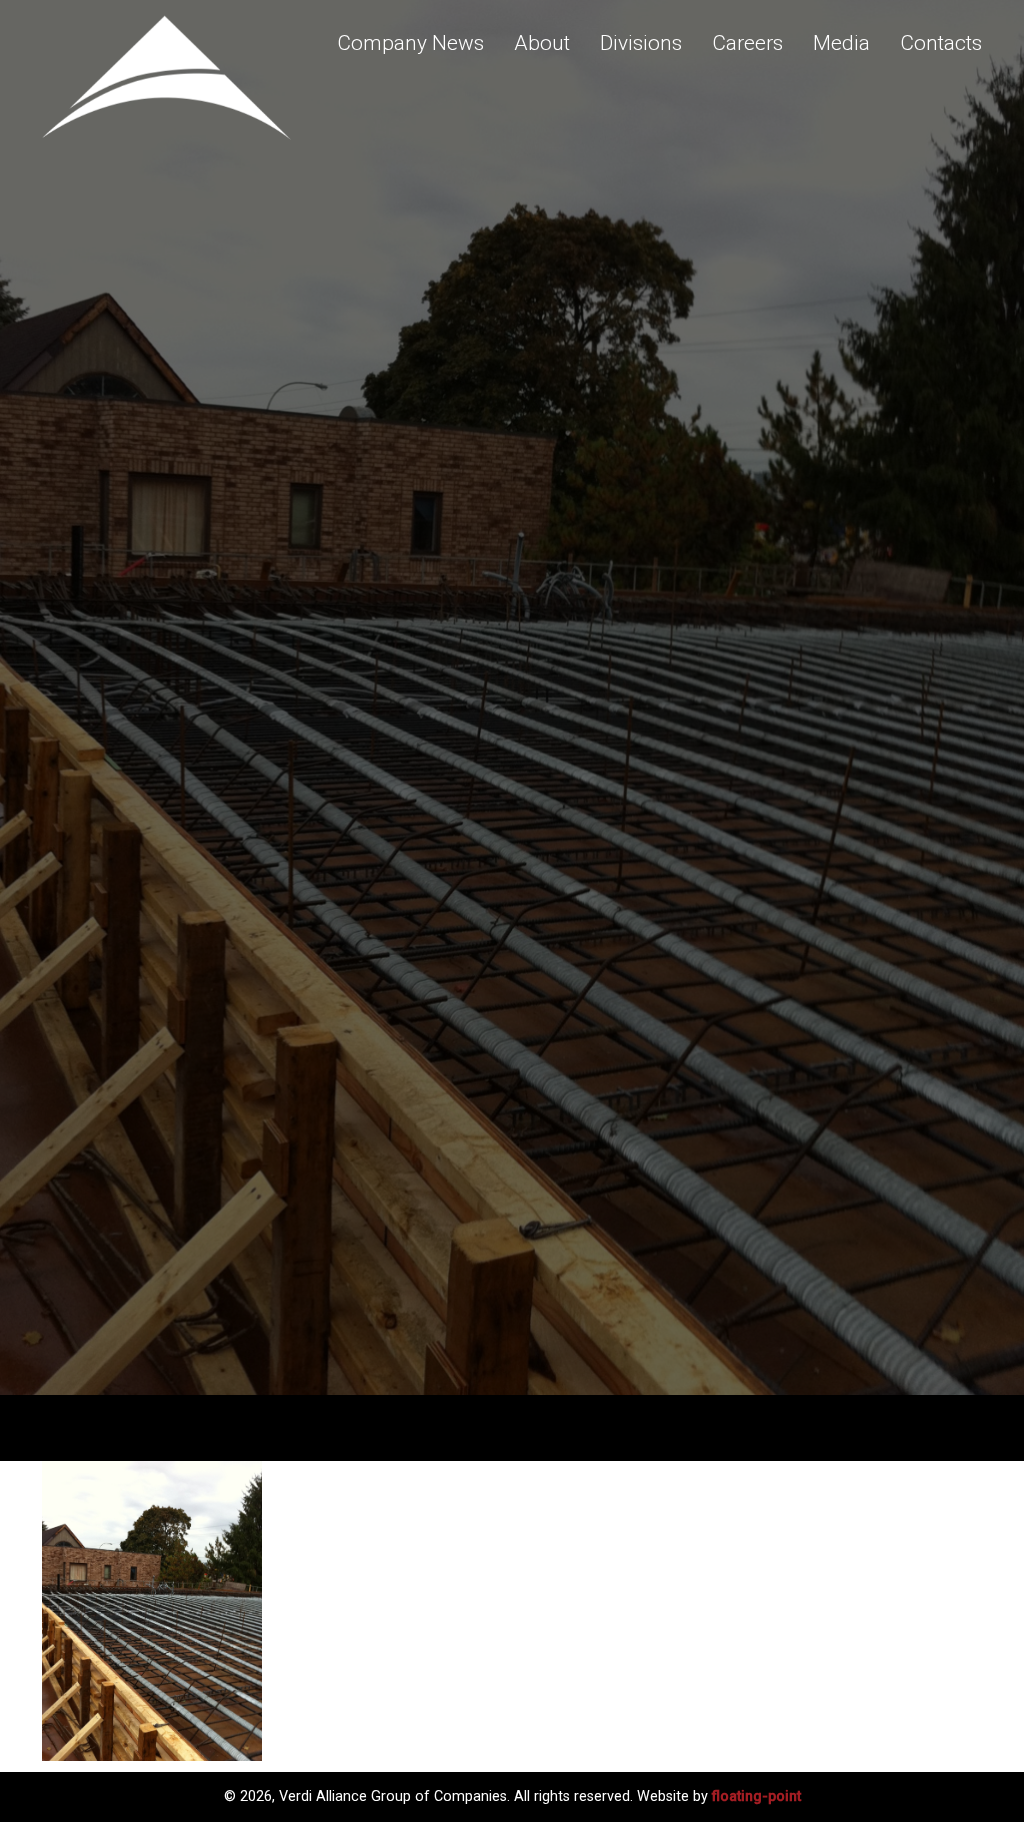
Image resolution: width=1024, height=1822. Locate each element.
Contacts (941, 43)
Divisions (641, 43)
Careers (747, 43)
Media (841, 43)
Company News (410, 43)
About (542, 43)
